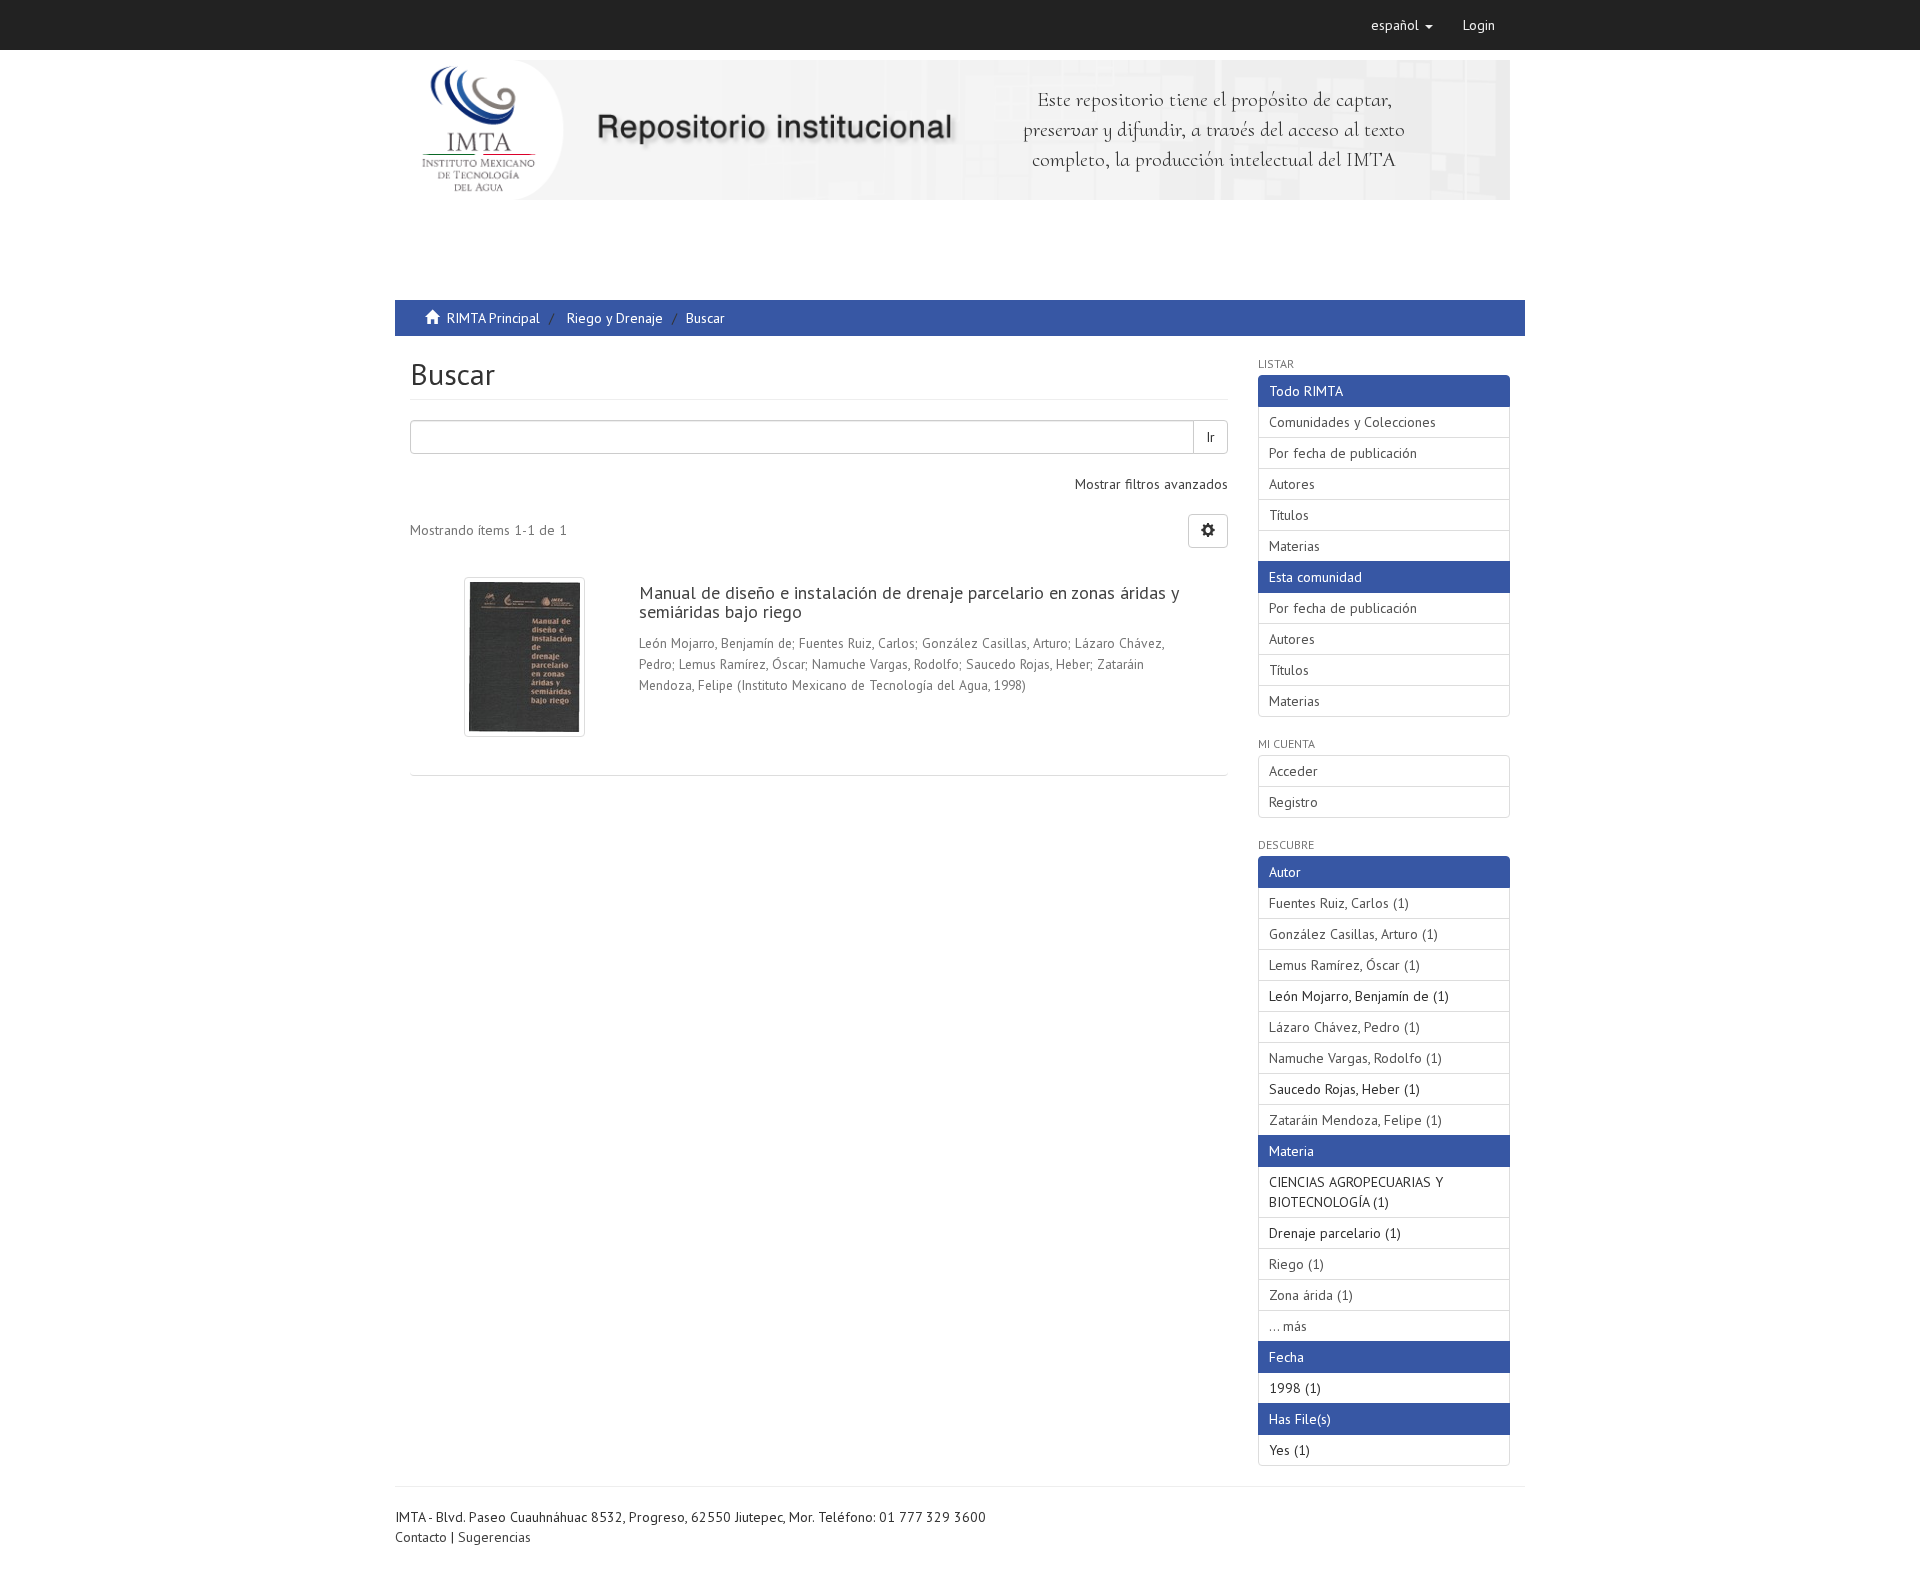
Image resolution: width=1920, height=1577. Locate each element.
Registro (1293, 802)
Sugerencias (494, 1537)
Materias (1294, 546)
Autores (1292, 484)
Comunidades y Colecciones (1352, 422)
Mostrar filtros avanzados (1151, 484)
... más (1288, 1326)
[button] (1402, 25)
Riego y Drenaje (615, 318)
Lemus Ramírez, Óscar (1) (1344, 965)
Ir (1210, 437)
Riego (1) (1296, 1264)
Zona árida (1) (1311, 1295)
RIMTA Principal (493, 318)
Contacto (421, 1537)
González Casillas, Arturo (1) (1353, 934)
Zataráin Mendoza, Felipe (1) (1355, 1120)
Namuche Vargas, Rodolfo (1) (1355, 1058)
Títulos (1289, 515)
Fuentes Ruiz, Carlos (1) (1339, 903)
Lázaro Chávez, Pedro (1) (1344, 1027)
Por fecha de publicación (1343, 453)
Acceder (1293, 771)
